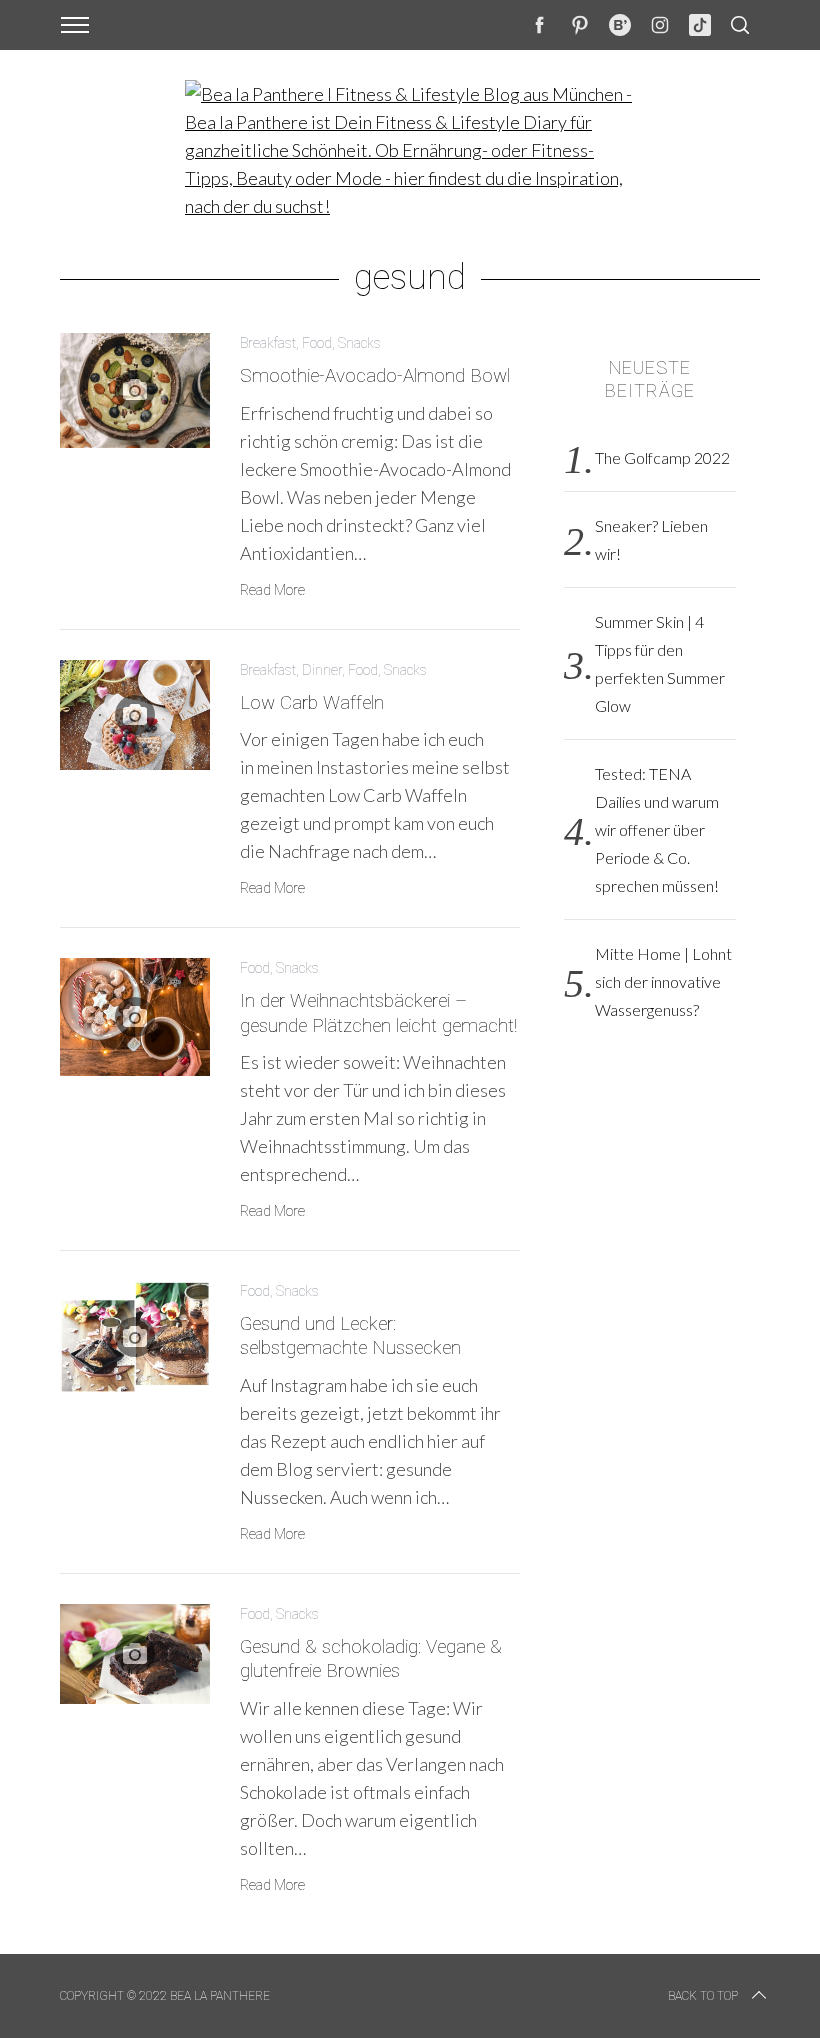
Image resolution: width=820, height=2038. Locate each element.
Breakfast (268, 343)
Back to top (703, 1996)
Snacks (359, 343)
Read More (272, 590)
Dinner (322, 670)
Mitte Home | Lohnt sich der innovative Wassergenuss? (663, 981)
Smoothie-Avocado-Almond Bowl (375, 376)
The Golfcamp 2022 (662, 457)
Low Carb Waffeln (312, 703)
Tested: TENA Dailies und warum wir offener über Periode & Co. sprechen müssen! (657, 829)
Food (317, 343)
